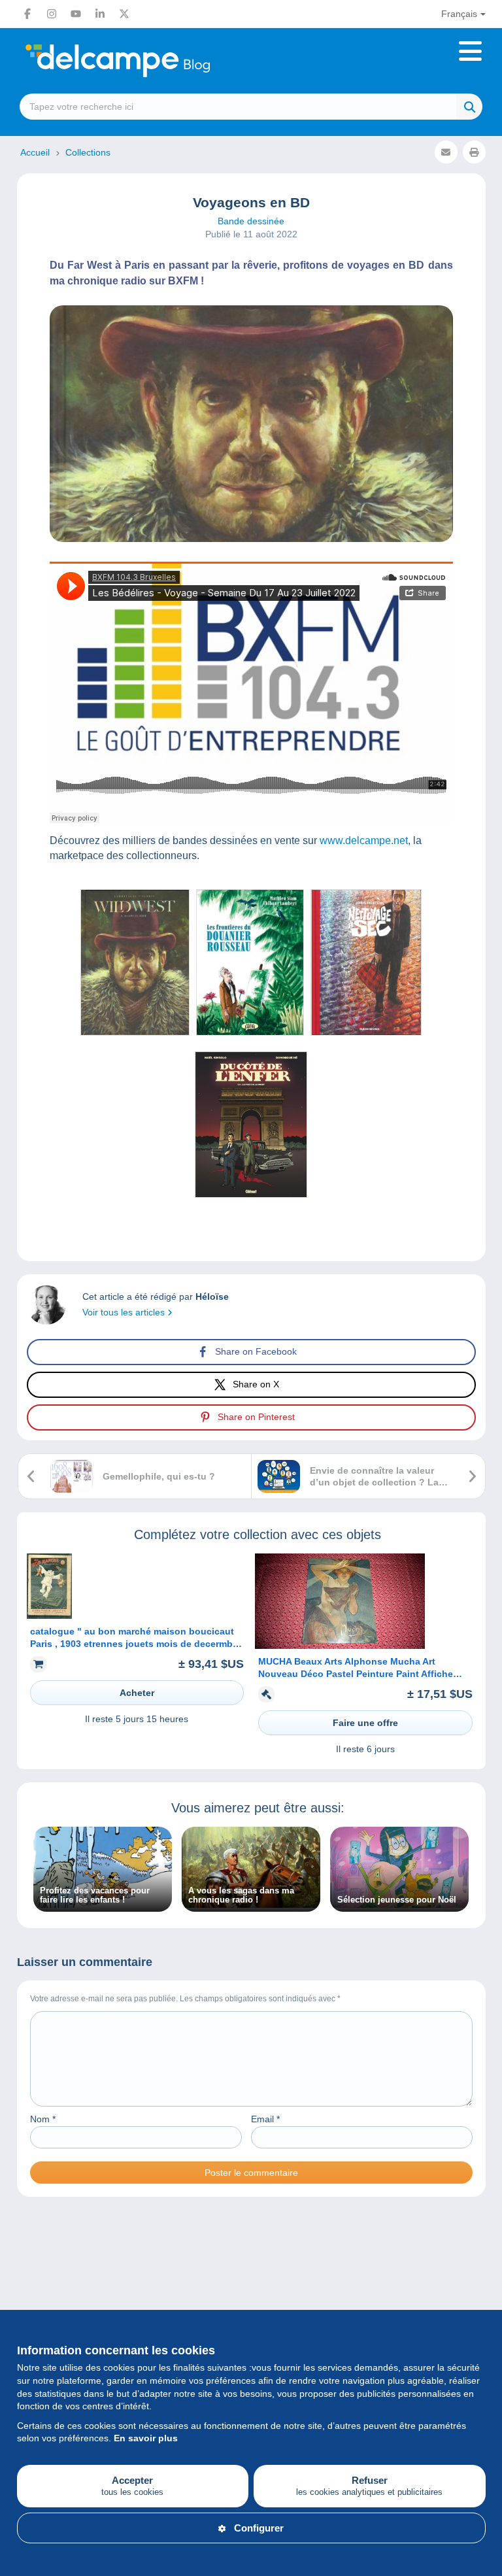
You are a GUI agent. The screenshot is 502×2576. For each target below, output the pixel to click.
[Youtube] (76, 14)
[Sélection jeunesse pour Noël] (399, 1905)
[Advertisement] (251, 2269)
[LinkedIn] (100, 14)
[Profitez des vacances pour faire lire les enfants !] (103, 1905)
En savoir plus (146, 2438)
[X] (124, 14)
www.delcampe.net (364, 840)
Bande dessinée (251, 221)
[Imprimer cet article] (474, 152)
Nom (43, 2119)
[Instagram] (52, 14)
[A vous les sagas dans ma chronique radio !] (251, 1905)
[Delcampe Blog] (147, 61)
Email (265, 2119)
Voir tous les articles (125, 1312)
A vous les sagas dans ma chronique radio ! (241, 1895)
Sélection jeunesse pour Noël (397, 1900)
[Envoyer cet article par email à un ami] (446, 152)
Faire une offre (365, 1723)
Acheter (137, 1693)
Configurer (259, 2528)
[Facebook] (27, 14)
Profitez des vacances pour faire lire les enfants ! (95, 1895)
